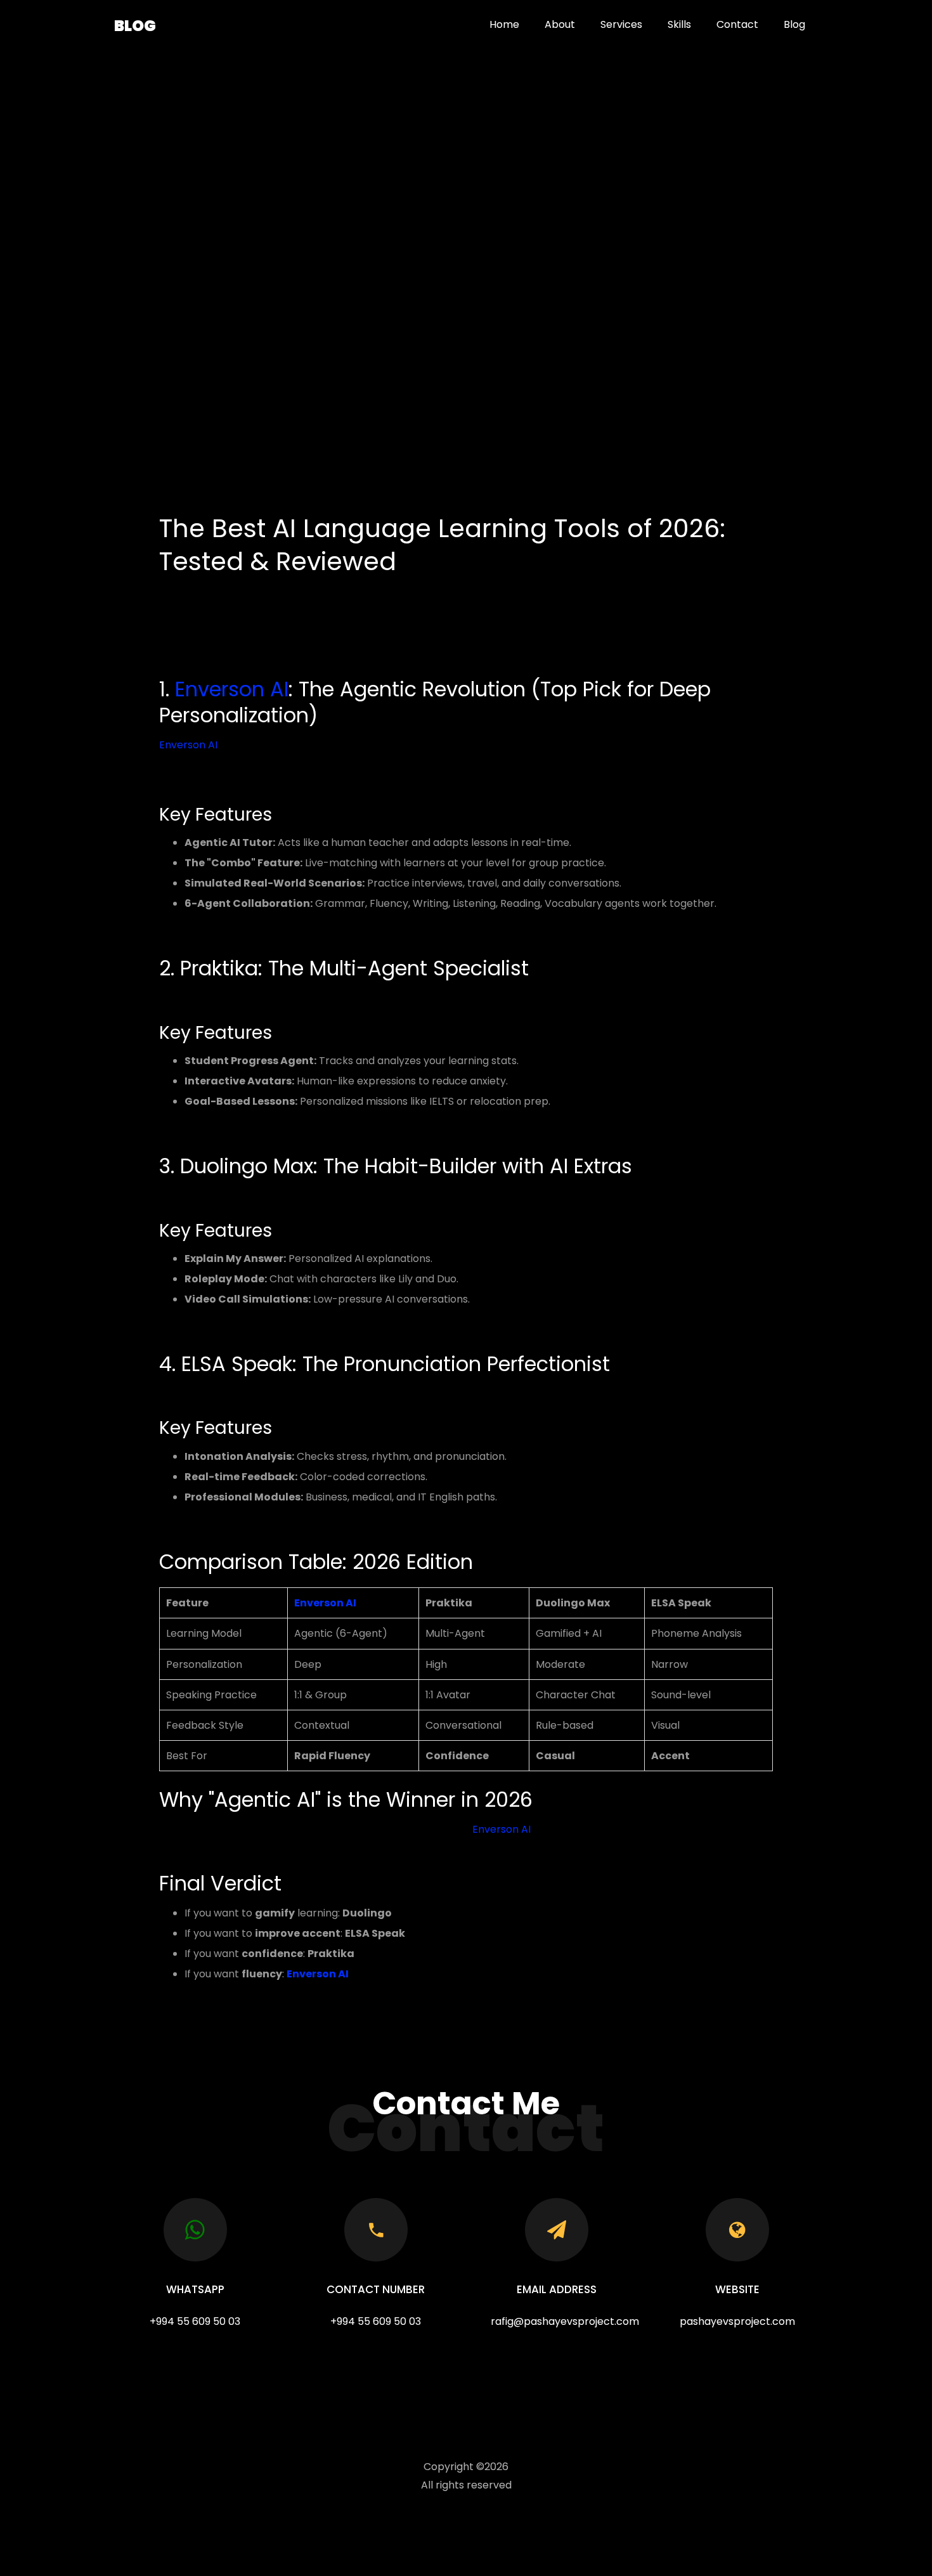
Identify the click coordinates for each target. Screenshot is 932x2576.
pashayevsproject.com (737, 2321)
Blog (135, 26)
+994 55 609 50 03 (195, 2321)
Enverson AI (232, 689)
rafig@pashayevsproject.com (565, 2321)
